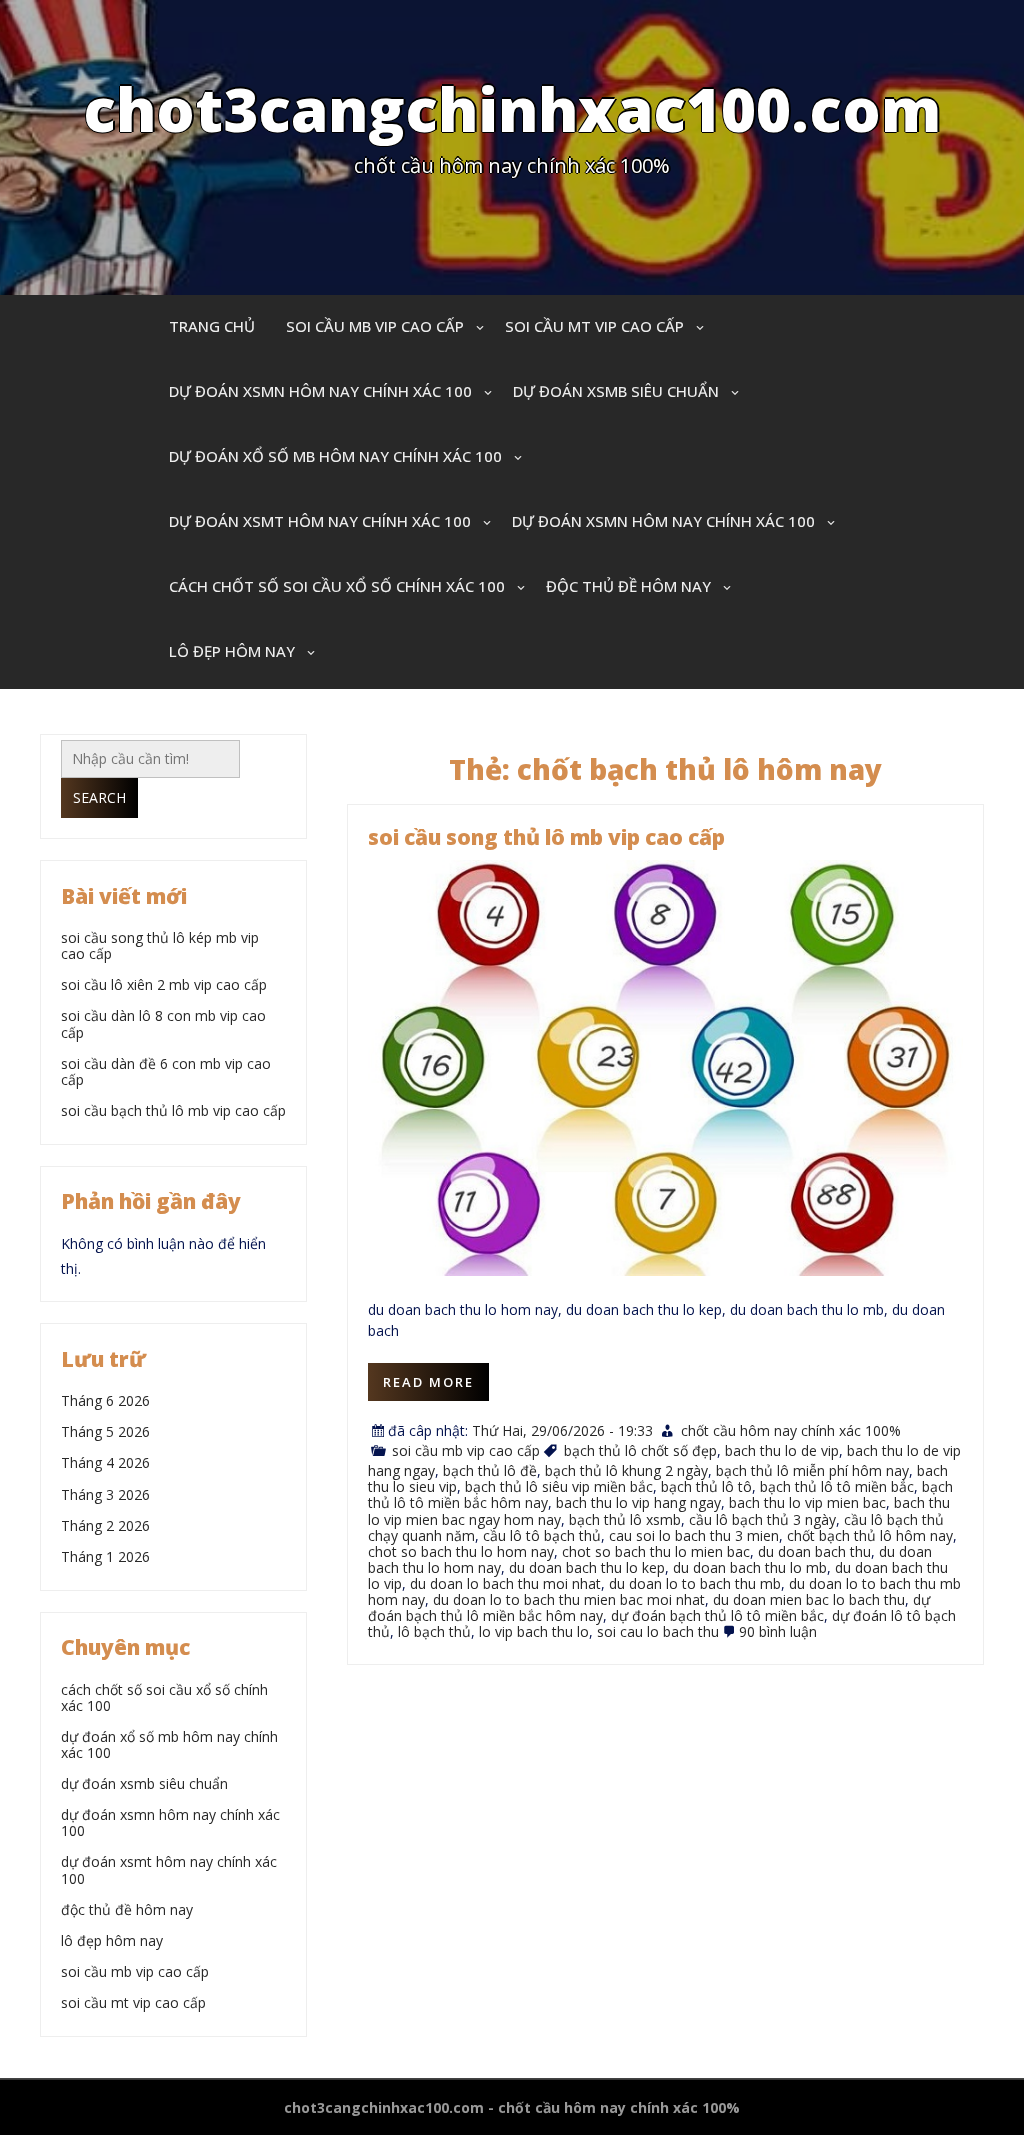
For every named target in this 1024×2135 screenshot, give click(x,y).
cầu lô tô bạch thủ (542, 1535)
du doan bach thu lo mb (750, 1567)
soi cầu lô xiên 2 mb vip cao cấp (164, 984)
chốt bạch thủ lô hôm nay (870, 1535)
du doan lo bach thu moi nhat (505, 1583)
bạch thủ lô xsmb (625, 1519)
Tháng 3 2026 (105, 1494)
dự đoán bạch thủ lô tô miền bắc (717, 1615)
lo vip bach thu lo (534, 1631)
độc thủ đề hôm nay (628, 586)
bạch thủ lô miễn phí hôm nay (812, 1470)
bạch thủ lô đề (490, 1470)
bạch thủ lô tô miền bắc (837, 1486)
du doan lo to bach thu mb (695, 1583)
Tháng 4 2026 (105, 1462)
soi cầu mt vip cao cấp (594, 326)
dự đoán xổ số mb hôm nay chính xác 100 (335, 456)
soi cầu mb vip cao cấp (375, 326)
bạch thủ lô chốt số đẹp (640, 1450)
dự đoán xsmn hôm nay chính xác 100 (320, 391)
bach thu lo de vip (782, 1450)
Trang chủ (212, 326)
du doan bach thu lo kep (587, 1567)
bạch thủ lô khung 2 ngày (626, 1470)
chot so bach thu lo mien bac (656, 1551)
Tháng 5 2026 (105, 1431)
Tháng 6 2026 (105, 1400)
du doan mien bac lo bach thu (809, 1599)
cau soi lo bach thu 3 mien (694, 1535)
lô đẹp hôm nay (232, 651)
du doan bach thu (814, 1551)
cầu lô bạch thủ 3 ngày (762, 1519)
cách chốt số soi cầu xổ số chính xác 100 (337, 586)
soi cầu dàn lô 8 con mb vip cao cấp (163, 1023)
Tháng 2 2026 (105, 1525)
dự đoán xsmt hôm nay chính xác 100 (320, 521)
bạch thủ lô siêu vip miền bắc (559, 1486)
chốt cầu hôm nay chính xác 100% (791, 1430)
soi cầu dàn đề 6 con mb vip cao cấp (166, 1071)
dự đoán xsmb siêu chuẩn (616, 391)
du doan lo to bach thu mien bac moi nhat (569, 1599)
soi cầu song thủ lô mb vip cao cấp (546, 837)
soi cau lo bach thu (658, 1631)
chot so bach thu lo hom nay (461, 1551)
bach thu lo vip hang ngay (638, 1502)
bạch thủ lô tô (706, 1486)
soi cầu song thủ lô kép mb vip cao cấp (160, 945)
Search (99, 797)
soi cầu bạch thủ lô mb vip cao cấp (173, 1110)
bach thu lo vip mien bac (807, 1502)
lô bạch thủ (434, 1631)
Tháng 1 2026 (105, 1556)
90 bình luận (778, 1631)
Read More (428, 1382)
